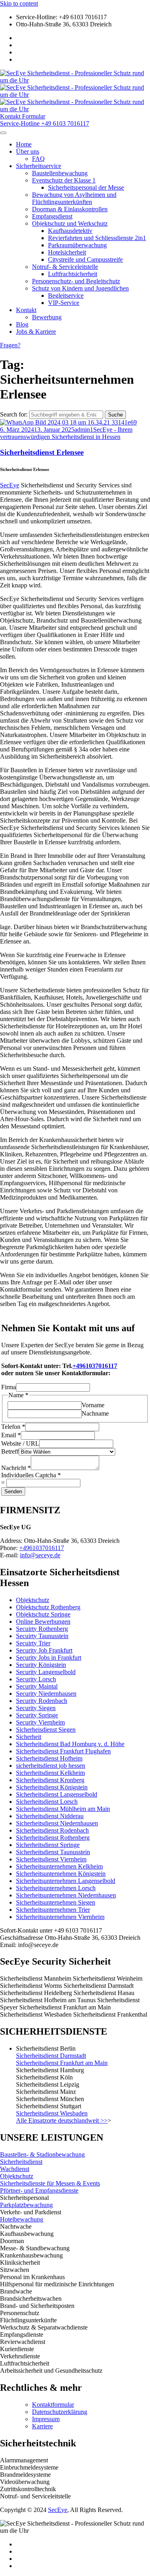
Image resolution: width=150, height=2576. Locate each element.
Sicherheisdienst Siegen (46, 1730)
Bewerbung (47, 317)
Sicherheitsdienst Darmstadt (51, 2056)
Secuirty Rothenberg (42, 1629)
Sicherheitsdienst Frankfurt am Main (62, 2063)
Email (11, 1435)
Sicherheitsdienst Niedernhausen (57, 1823)
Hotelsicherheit (67, 252)
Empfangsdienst (52, 216)
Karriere (42, 2426)
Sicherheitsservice (39, 166)
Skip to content (19, 3)
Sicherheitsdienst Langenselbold (57, 1794)
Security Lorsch (36, 1679)
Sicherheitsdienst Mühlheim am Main (63, 1809)
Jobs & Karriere (36, 332)
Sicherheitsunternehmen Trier (53, 1910)
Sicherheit (29, 1737)
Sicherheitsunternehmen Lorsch (56, 1888)
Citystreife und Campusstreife (85, 259)
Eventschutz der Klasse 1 (64, 180)
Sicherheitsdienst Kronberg (50, 1780)
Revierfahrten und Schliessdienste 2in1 (97, 238)
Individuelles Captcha (31, 1475)
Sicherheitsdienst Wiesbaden (52, 2113)
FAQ (38, 159)
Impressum (46, 2419)
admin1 (84, 430)
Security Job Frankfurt (44, 1650)
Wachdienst (15, 2169)
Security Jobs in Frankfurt (49, 1658)
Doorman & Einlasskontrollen (70, 209)
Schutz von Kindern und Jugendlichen (80, 288)
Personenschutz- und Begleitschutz (76, 281)
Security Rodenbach (42, 1701)
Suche (115, 415)
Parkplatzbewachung (26, 2205)
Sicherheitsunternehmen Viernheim (60, 1917)
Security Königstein (41, 1665)
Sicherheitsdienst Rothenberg (53, 1838)
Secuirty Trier (33, 1643)
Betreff (10, 1451)
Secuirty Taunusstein (42, 1636)
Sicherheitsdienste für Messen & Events (50, 2183)
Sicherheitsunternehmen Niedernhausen (66, 1895)
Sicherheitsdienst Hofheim (49, 1758)
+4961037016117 (95, 1366)
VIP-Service (64, 303)
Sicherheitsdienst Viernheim (51, 1859)
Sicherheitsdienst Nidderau (50, 1816)
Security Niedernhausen (46, 1694)
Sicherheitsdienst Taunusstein (53, 1852)
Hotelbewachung (22, 2219)
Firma (9, 1387)
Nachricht (16, 1468)
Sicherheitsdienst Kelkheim (50, 1773)
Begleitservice (66, 295)
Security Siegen (36, 1708)
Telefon (13, 1427)
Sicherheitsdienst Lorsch (47, 1802)
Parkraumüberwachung (77, 245)
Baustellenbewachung (60, 173)
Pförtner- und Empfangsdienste (39, 2190)
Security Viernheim (40, 1722)
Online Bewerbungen (43, 1622)
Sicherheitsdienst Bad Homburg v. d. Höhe (70, 1744)
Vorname (93, 1405)
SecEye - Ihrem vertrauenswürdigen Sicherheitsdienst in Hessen (66, 433)
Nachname (95, 1413)
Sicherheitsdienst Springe (48, 1845)
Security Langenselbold (46, 1672)
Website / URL (20, 1443)
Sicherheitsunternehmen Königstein (61, 1874)
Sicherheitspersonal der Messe (86, 187)
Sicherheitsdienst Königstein (52, 1787)
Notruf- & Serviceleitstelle (65, 267)
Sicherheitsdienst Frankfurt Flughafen (63, 1751)
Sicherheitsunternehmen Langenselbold (66, 1881)
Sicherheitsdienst (21, 2162)
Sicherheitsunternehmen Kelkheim (59, 1866)
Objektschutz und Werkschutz (70, 223)
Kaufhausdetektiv (70, 231)
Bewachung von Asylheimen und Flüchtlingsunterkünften (74, 198)
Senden (13, 1491)
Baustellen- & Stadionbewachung (42, 2154)
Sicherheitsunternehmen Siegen (56, 1902)
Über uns (28, 151)
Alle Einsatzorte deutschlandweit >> (62, 2120)
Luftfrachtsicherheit (73, 274)
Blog (22, 324)
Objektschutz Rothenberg (48, 1607)
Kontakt (26, 310)
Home (24, 144)
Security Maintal (37, 1686)
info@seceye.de (40, 1555)
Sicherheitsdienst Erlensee (42, 452)
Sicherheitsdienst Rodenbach (52, 1830)
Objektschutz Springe (43, 1614)
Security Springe (37, 1715)
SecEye (10, 485)
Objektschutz (33, 1600)
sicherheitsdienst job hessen (51, 1766)
